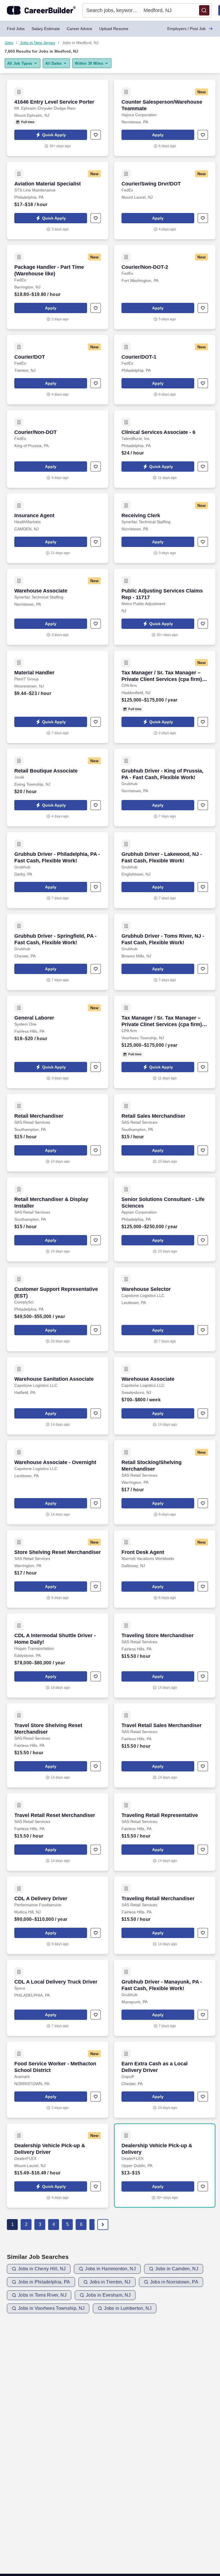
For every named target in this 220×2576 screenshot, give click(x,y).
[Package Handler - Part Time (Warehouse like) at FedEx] (58, 287)
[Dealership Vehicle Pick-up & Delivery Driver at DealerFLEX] (58, 2166)
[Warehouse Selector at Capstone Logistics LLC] (165, 1309)
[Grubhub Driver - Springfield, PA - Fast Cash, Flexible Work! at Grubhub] (58, 952)
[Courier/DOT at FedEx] (58, 370)
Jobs (9, 43)
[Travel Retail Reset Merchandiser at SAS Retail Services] (58, 1832)
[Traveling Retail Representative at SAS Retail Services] (165, 1832)
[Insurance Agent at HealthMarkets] (58, 528)
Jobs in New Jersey (38, 43)
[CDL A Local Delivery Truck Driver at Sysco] (58, 1998)
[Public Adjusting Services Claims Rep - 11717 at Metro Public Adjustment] (165, 607)
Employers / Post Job (186, 29)
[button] (204, 10)
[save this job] (96, 135)
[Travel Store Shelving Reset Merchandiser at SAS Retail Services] (58, 1745)
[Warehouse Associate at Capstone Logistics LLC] (165, 1396)
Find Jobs (16, 29)
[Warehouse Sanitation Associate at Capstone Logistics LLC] (58, 1396)
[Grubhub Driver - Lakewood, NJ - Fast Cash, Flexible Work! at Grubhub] (165, 870)
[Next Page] (103, 2225)
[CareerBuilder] (41, 10)
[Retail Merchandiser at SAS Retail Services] (58, 1133)
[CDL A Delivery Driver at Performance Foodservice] (58, 1915)
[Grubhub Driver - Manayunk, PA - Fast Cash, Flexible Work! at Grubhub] (165, 1998)
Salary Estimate (46, 29)
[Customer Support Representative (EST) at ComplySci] (58, 1309)
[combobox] (111, 10)
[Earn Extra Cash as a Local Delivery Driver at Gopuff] (165, 2080)
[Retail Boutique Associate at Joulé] (58, 788)
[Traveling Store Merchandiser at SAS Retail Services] (165, 1656)
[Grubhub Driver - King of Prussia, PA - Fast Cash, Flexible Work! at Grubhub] (165, 788)
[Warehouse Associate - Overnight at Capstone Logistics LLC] (58, 1482)
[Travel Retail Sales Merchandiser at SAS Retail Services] (165, 1745)
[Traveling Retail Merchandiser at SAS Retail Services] (165, 1915)
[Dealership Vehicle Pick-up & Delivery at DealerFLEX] (165, 2166)
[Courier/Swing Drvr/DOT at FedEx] (165, 200)
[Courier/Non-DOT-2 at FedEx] (165, 287)
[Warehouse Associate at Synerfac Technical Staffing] (58, 607)
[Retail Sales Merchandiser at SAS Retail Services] (165, 1133)
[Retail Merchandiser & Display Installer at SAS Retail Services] (58, 1219)
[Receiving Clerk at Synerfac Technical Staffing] (165, 528)
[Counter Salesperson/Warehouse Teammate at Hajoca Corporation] (165, 118)
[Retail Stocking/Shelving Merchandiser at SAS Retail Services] (165, 1482)
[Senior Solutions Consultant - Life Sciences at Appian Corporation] (165, 1219)
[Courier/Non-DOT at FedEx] (58, 449)
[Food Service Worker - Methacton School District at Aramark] (58, 2080)
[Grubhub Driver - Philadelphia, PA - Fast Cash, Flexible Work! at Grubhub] (58, 870)
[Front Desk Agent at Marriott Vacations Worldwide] (165, 1569)
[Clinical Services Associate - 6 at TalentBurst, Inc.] (165, 449)
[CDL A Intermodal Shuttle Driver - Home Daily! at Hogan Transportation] (58, 1656)
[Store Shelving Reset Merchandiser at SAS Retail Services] (58, 1569)
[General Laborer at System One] (58, 1042)
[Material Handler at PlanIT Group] (58, 697)
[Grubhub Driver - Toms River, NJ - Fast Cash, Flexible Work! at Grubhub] (165, 952)
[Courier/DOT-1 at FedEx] (165, 370)
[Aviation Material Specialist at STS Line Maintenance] (58, 200)
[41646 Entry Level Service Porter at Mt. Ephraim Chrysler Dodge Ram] (58, 118)
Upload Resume (114, 29)
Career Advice (79, 29)
